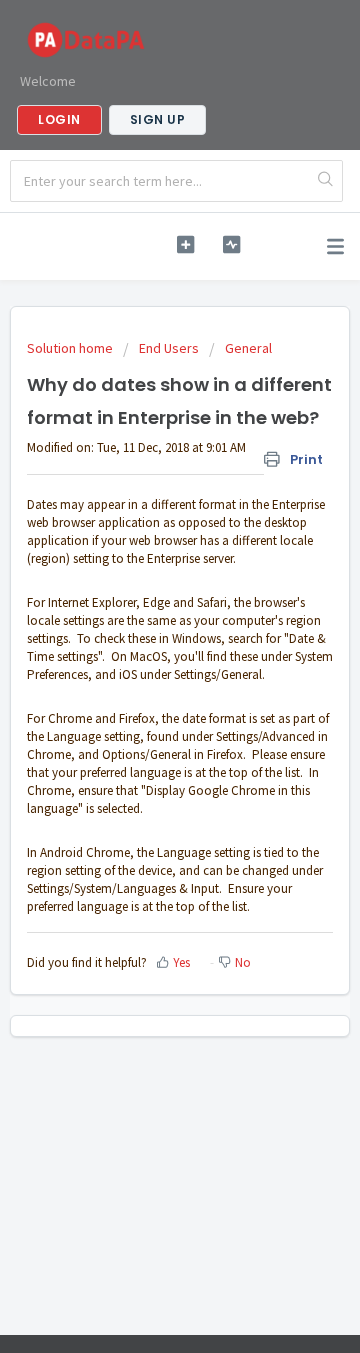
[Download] (143, 669)
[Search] (325, 181)
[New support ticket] (185, 244)
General (248, 348)
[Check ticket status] (231, 244)
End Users (169, 348)
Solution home (71, 348)
